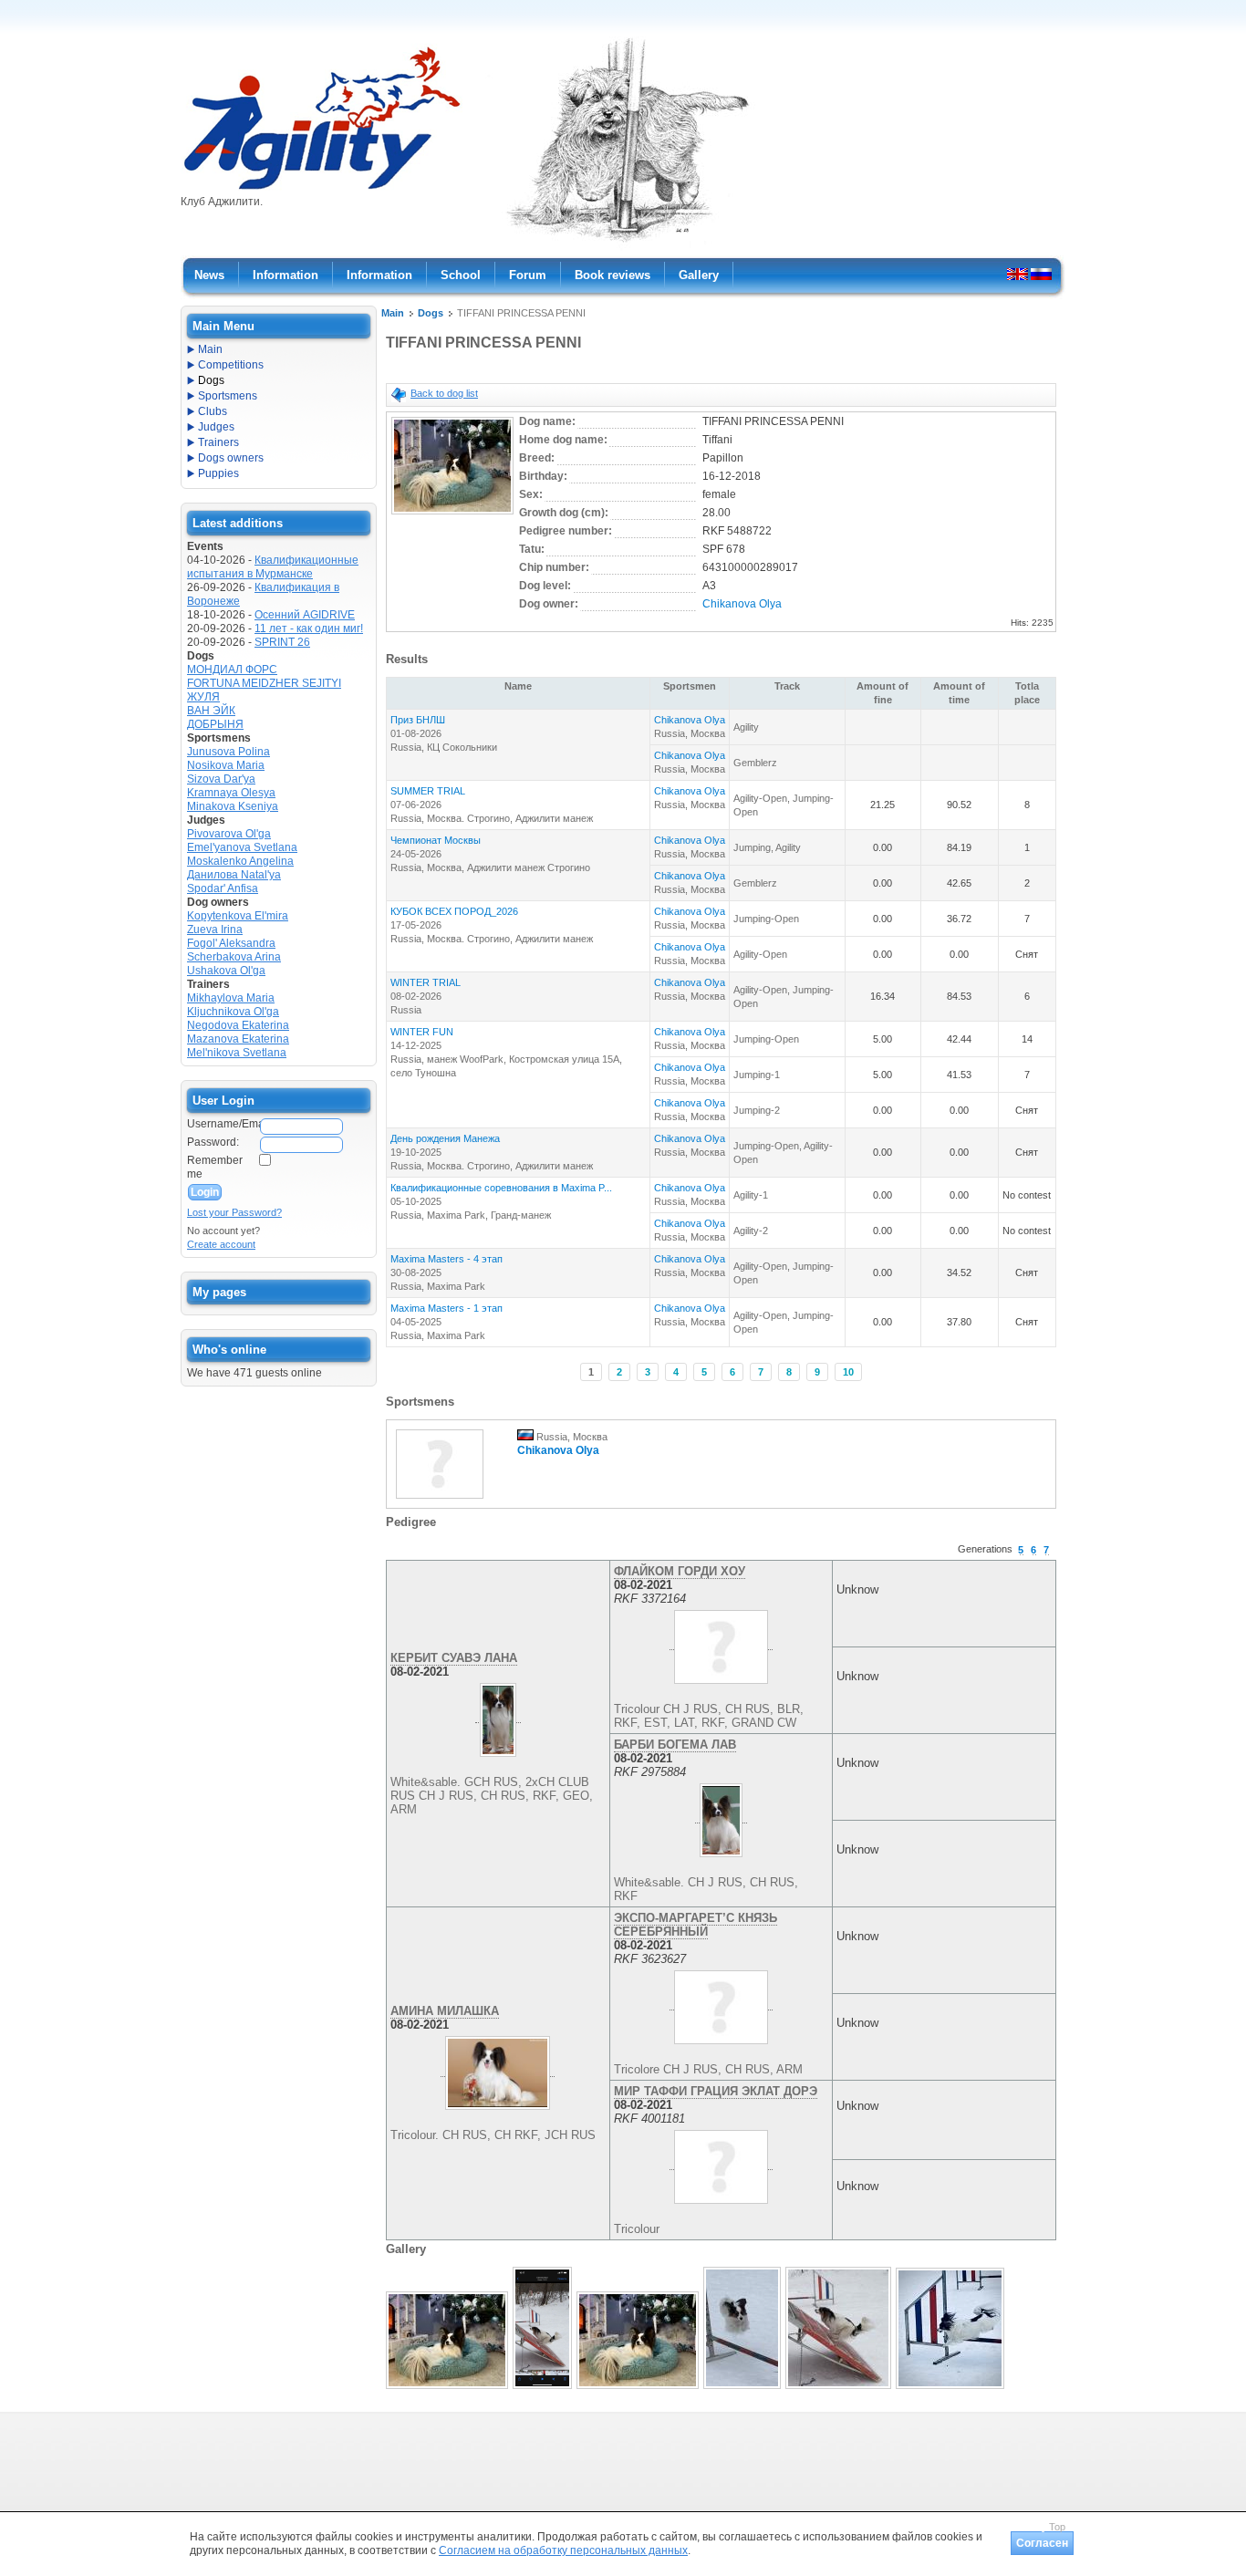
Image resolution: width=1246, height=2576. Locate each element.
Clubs (213, 411)
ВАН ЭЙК (211, 711)
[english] (1018, 274)
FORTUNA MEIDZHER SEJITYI (264, 683)
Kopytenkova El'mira (238, 916)
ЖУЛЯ (203, 697)
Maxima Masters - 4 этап (446, 1259)
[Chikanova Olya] (440, 1500)
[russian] (1041, 274)
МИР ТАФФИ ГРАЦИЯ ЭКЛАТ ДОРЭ (716, 2091)
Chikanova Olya (742, 604)
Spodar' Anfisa (223, 888)
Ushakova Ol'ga (226, 971)
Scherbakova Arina (234, 957)
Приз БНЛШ (418, 720)
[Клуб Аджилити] (322, 190)
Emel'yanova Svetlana (242, 847)
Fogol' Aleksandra (231, 943)
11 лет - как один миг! (309, 628)
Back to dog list (444, 393)
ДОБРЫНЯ (215, 724)
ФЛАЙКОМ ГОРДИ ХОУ (680, 1571)
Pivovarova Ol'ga (229, 834)
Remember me (215, 1167)
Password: (213, 1142)
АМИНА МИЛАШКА (445, 2011)
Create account (221, 1244)
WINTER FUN (422, 1032)
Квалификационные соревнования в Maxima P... (501, 1188)
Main (393, 313)
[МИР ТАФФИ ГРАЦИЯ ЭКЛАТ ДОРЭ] (721, 2163)
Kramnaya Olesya (231, 793)
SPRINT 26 (282, 642)
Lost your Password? (234, 1212)
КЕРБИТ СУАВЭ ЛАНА (454, 1658)
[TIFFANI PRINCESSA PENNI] (452, 515)
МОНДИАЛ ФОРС (232, 670)
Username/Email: (223, 1124)
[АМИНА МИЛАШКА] (498, 2070)
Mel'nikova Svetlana (237, 1053)
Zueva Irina (215, 930)
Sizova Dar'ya (221, 779)
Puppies (218, 473)
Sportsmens (228, 396)
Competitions (231, 365)
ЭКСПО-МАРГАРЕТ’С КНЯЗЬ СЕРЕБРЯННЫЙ (696, 1925)
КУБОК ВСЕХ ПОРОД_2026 (454, 911)
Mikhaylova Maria (231, 998)
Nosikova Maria (226, 765)
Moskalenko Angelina (240, 861)
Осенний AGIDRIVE (305, 615)
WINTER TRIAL (426, 982)
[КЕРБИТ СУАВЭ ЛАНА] (498, 1716)
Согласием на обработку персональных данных (563, 2550)
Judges (216, 427)
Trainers (218, 442)
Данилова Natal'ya (234, 875)
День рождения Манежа (445, 1138)
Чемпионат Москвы (436, 840)
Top (1057, 2527)
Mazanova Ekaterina (238, 1039)
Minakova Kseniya (233, 806)
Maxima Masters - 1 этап (446, 1308)
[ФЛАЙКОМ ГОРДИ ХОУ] (721, 1643)
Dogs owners (231, 458)
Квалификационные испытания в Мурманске (273, 567)
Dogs (431, 313)
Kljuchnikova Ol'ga (233, 1012)
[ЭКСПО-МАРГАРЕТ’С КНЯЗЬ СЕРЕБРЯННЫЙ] (721, 2003)
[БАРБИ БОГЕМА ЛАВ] (722, 1816)
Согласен (1042, 2543)
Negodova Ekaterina (238, 1025)
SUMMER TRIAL (428, 791)
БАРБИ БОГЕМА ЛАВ (675, 1745)
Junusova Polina (228, 752)
